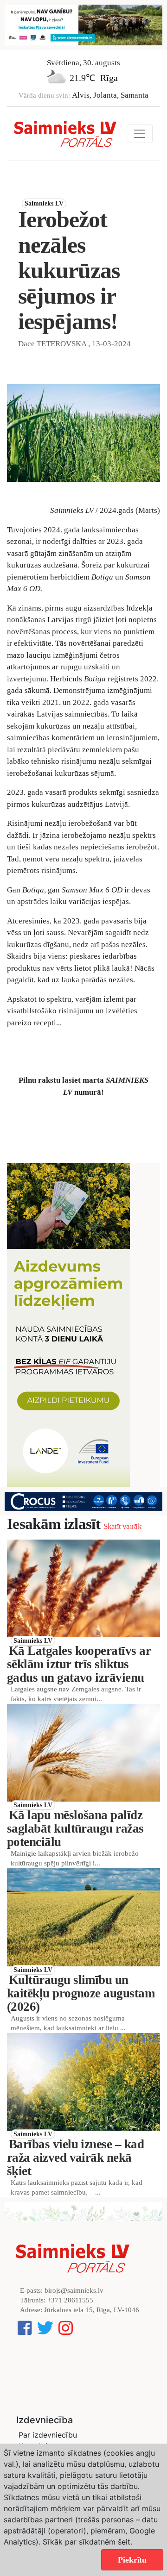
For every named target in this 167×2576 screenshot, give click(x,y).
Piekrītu (132, 2560)
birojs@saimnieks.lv (74, 2290)
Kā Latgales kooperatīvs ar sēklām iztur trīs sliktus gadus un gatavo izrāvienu (79, 1664)
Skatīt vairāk (122, 1526)
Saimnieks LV (44, 203)
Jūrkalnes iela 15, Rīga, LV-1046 (92, 2310)
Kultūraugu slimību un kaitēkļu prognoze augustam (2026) (81, 1993)
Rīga (109, 78)
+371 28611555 (70, 2300)
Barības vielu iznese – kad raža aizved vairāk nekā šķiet (75, 2158)
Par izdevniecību (48, 2435)
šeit (124, 2542)
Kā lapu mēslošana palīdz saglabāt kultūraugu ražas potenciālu (75, 1828)
